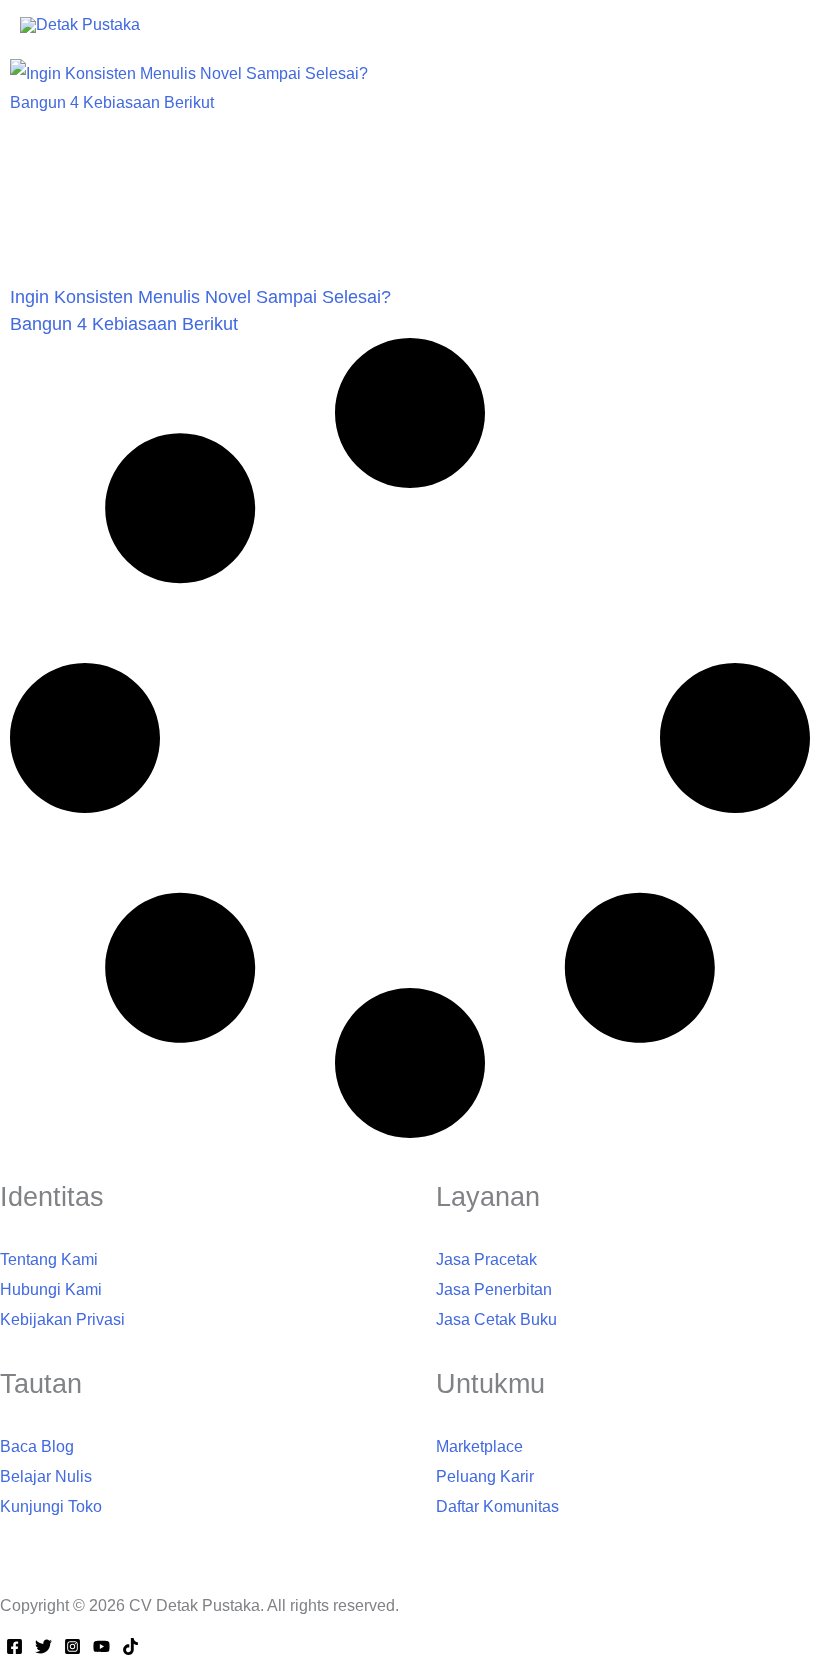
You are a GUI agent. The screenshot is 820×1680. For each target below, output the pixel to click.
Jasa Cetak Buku (496, 1319)
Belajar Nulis (46, 1476)
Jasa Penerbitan (494, 1289)
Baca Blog (37, 1446)
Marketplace (479, 1446)
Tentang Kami (49, 1259)
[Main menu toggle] (796, 24)
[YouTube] (101, 1646)
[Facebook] (14, 1646)
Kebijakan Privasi (62, 1319)
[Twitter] (43, 1646)
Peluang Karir (485, 1476)
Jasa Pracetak (486, 1259)
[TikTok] (130, 1646)
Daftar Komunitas (497, 1506)
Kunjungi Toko (51, 1506)
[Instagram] (72, 1646)
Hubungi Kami (51, 1289)
